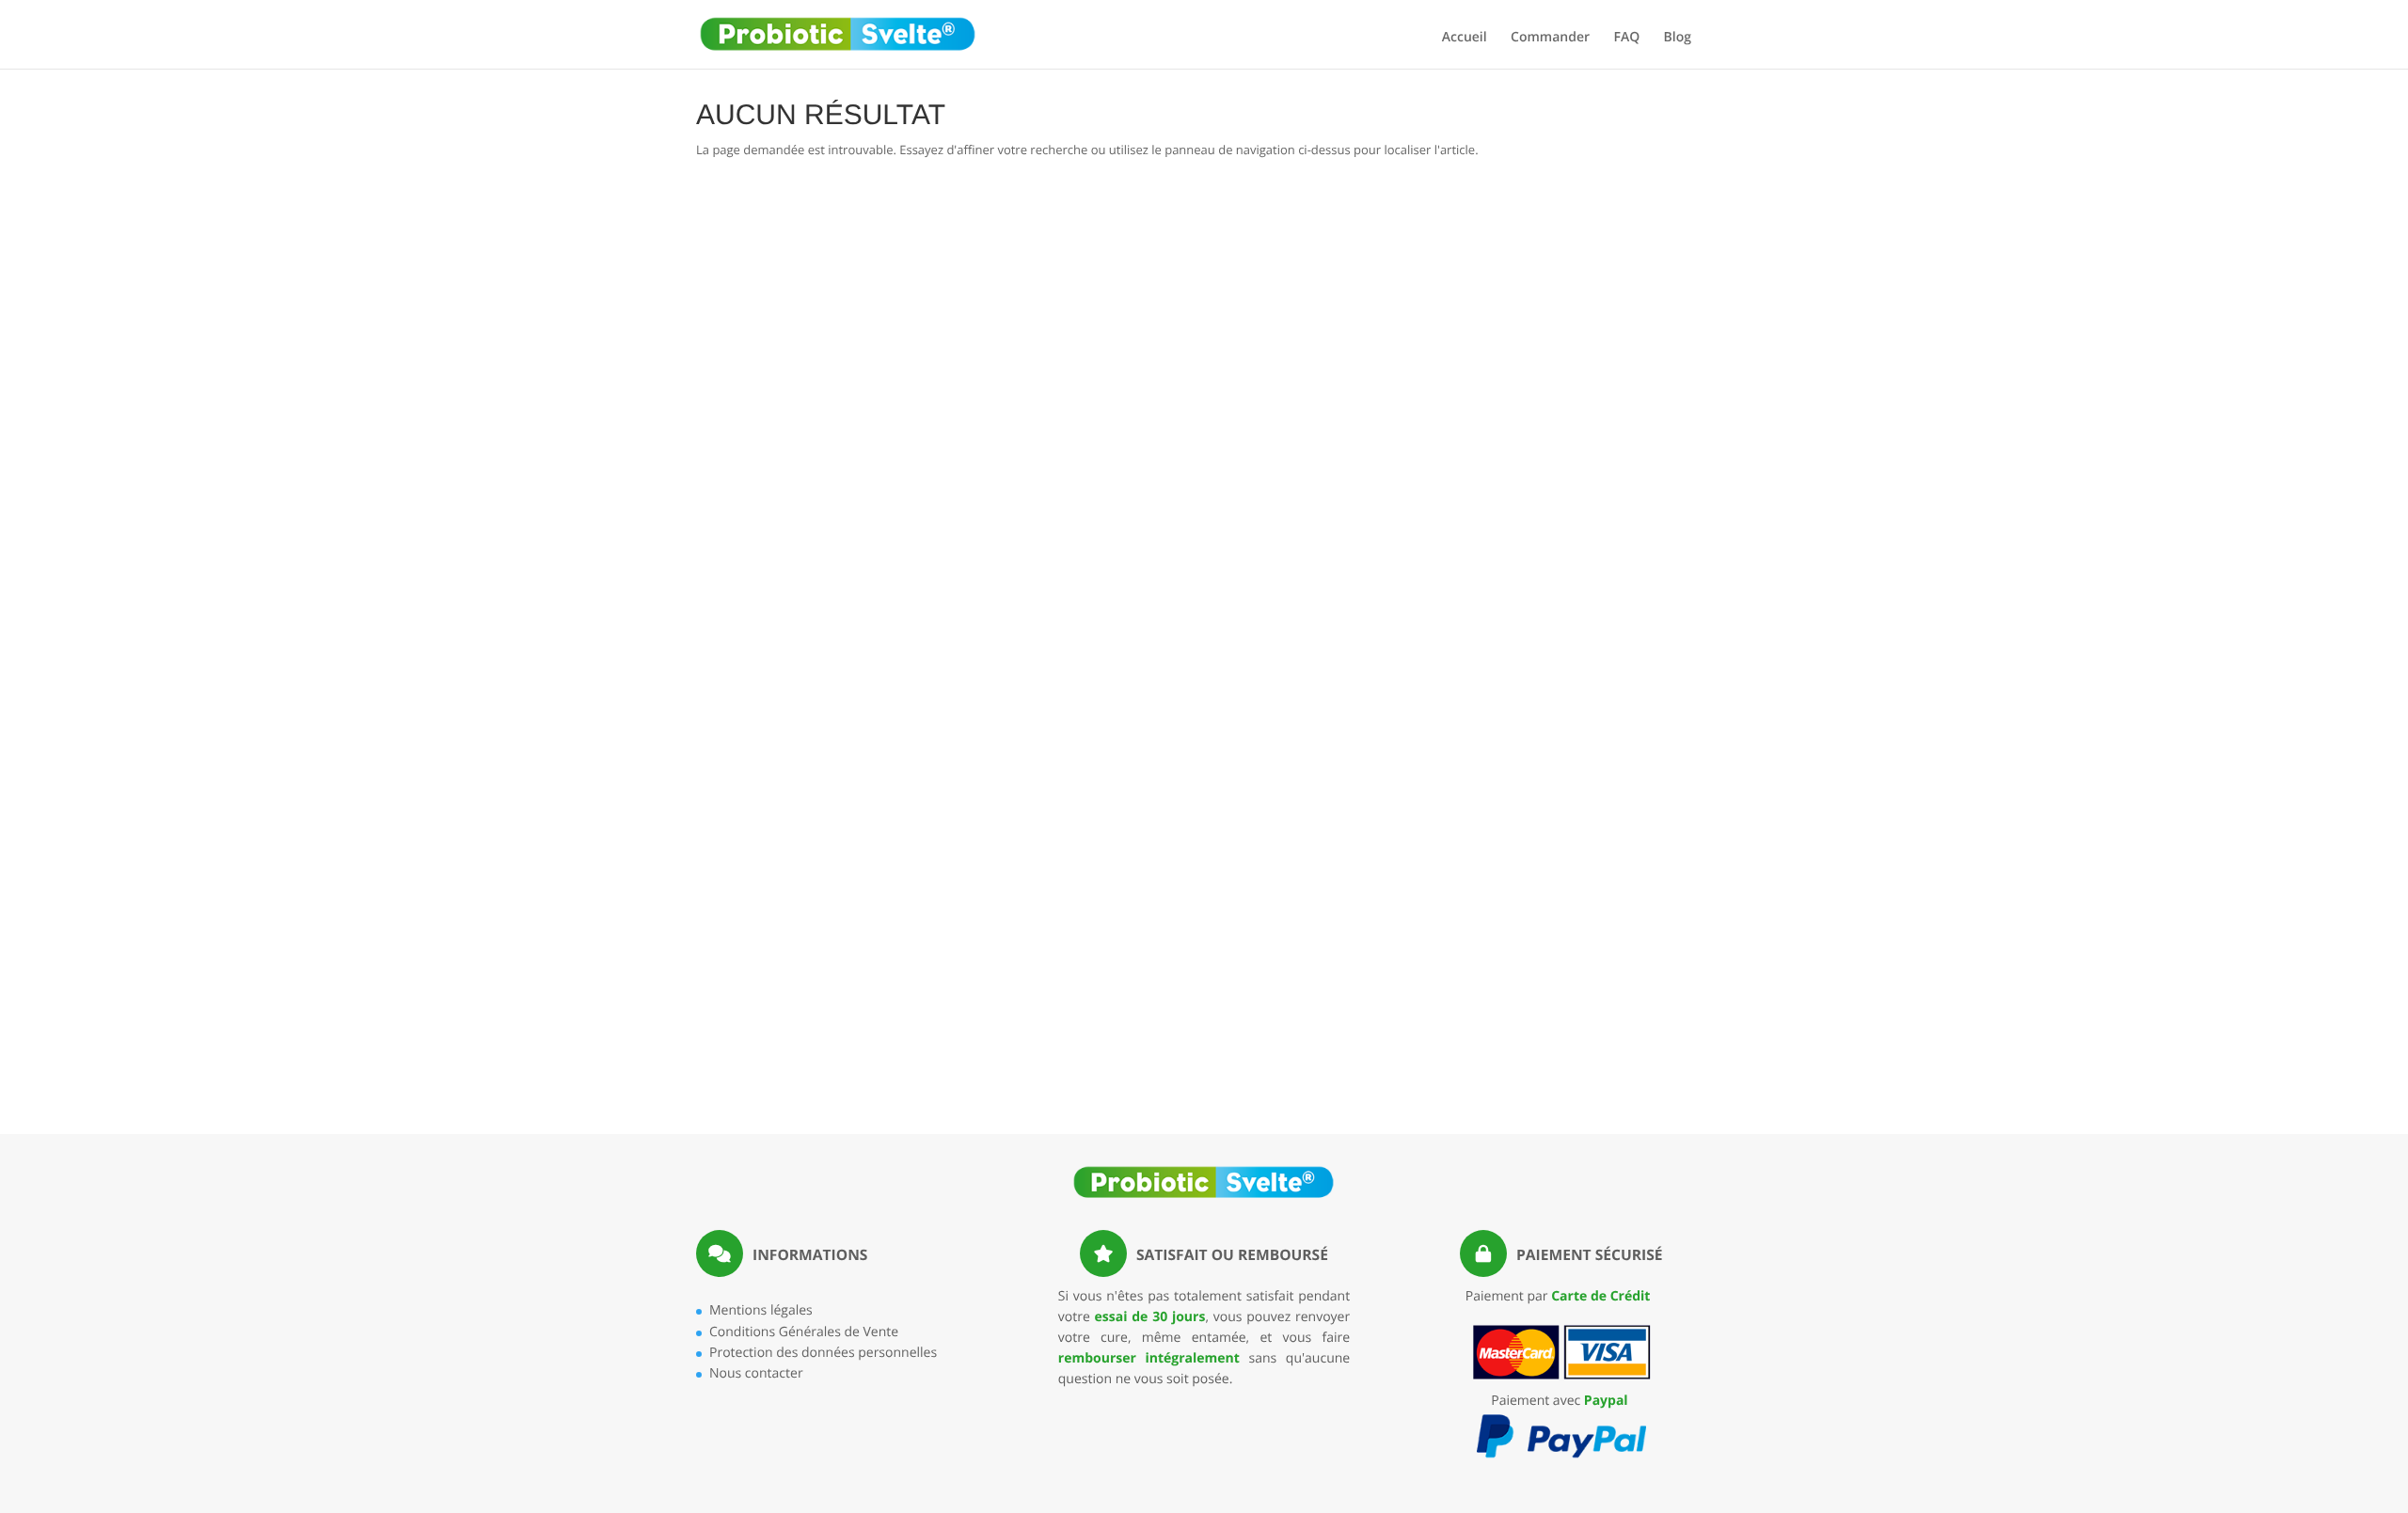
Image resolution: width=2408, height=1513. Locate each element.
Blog (1678, 39)
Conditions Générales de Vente (804, 1332)
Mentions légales (761, 1310)
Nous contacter (756, 1373)
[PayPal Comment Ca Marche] (1561, 1456)
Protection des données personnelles (823, 1353)
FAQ (1626, 39)
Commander (1550, 39)
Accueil (1465, 39)
